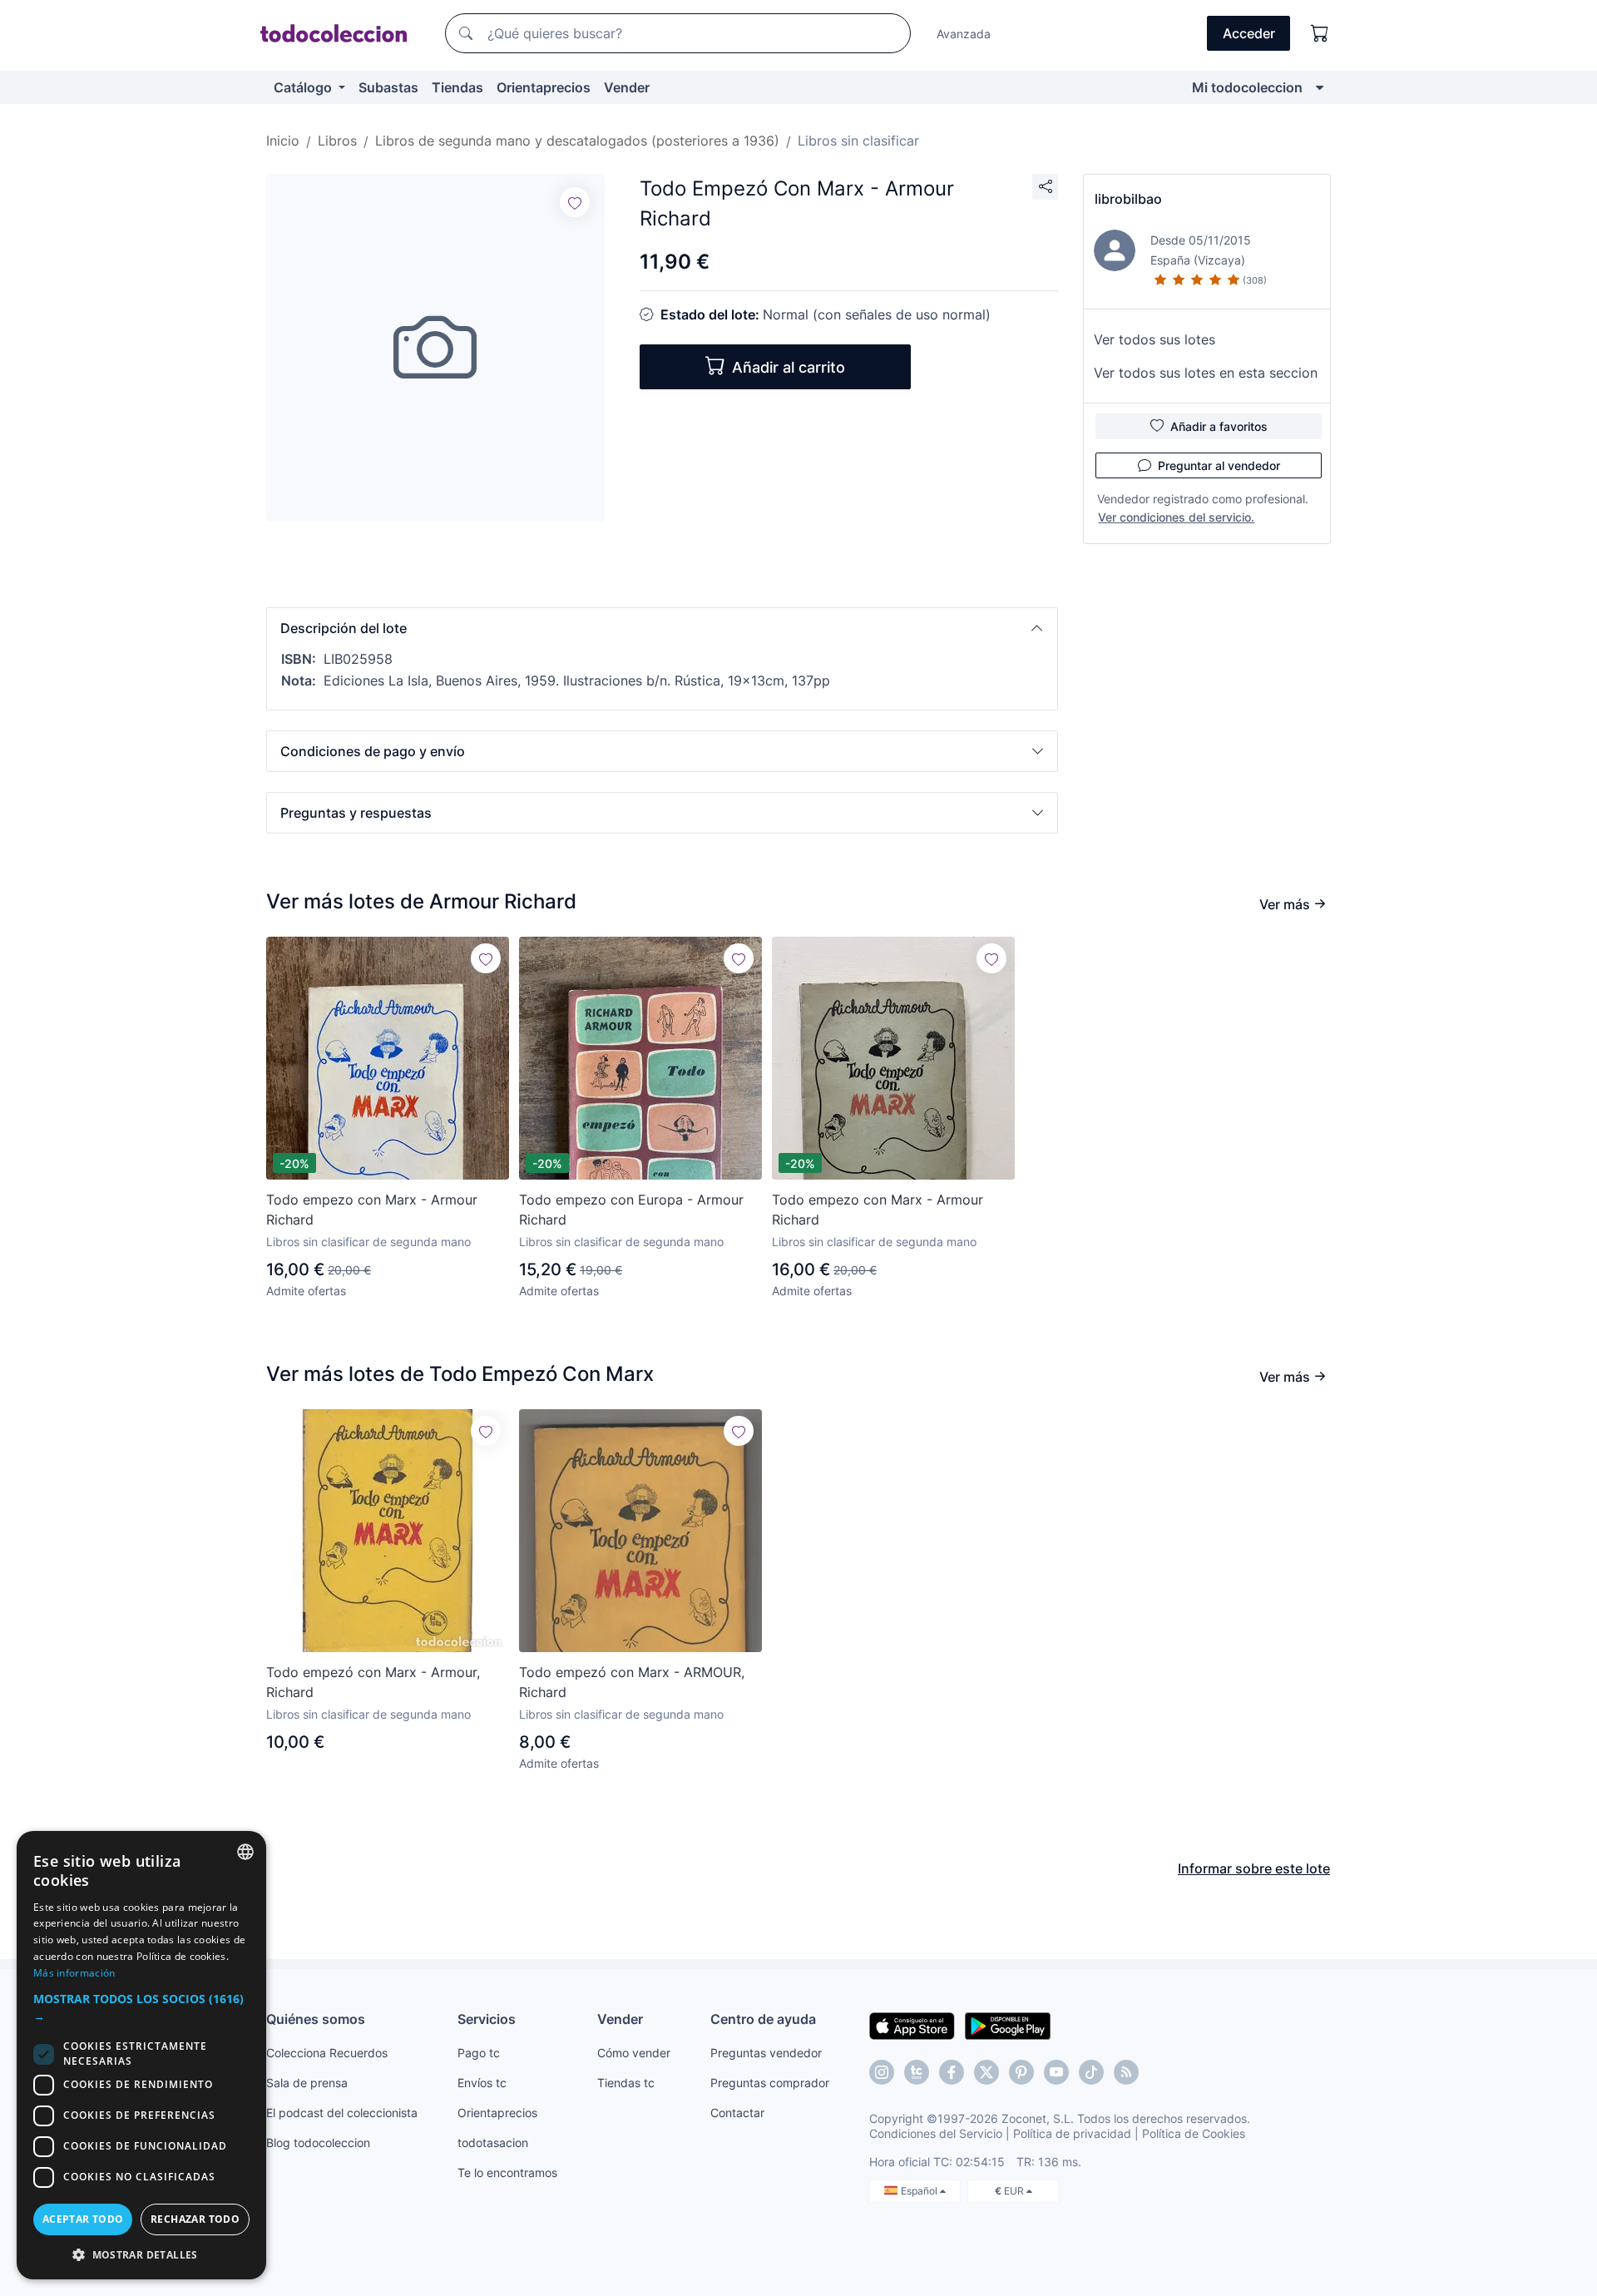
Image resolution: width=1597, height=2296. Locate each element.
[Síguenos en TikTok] (1091, 2072)
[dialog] (141, 2055)
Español (920, 2191)
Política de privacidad (1072, 2133)
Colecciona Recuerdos (327, 2053)
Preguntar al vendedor (1219, 465)
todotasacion (493, 2143)
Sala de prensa (307, 2083)
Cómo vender (634, 2053)
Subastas (388, 87)
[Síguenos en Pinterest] (1021, 2072)
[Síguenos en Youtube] (1056, 2072)
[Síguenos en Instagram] (882, 2072)
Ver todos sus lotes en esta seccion (1206, 373)
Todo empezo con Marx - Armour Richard (372, 1210)
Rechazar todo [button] (195, 2219)
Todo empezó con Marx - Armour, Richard (373, 1682)
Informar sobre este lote (1254, 1868)
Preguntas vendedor (766, 2053)
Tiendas (457, 87)
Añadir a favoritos (1219, 426)
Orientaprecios (544, 87)
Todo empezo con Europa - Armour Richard (631, 1210)
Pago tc (479, 2053)
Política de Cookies (1194, 2133)
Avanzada (964, 34)
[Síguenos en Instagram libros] (917, 2072)
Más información (74, 1973)
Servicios (487, 2019)
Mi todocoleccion (1247, 87)
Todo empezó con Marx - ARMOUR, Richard (632, 1682)
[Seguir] (575, 202)
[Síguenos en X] (986, 2072)
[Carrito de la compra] (1320, 33)
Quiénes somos (316, 2019)
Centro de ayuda (763, 2019)
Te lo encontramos (507, 2172)
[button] (662, 628)
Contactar (737, 2113)
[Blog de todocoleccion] (1126, 2072)
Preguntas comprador (770, 2083)
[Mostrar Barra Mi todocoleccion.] (1320, 87)
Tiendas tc (626, 2083)
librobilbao (1128, 199)
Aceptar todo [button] (83, 2219)
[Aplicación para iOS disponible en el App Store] (912, 2025)
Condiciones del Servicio (936, 2133)
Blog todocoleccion (318, 2143)
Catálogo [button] (304, 87)
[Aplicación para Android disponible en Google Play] (1008, 2025)
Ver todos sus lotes (1154, 339)
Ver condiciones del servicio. (1176, 517)
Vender (627, 87)
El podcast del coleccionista (342, 2113)
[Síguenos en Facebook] (952, 2072)
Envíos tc (482, 2083)
